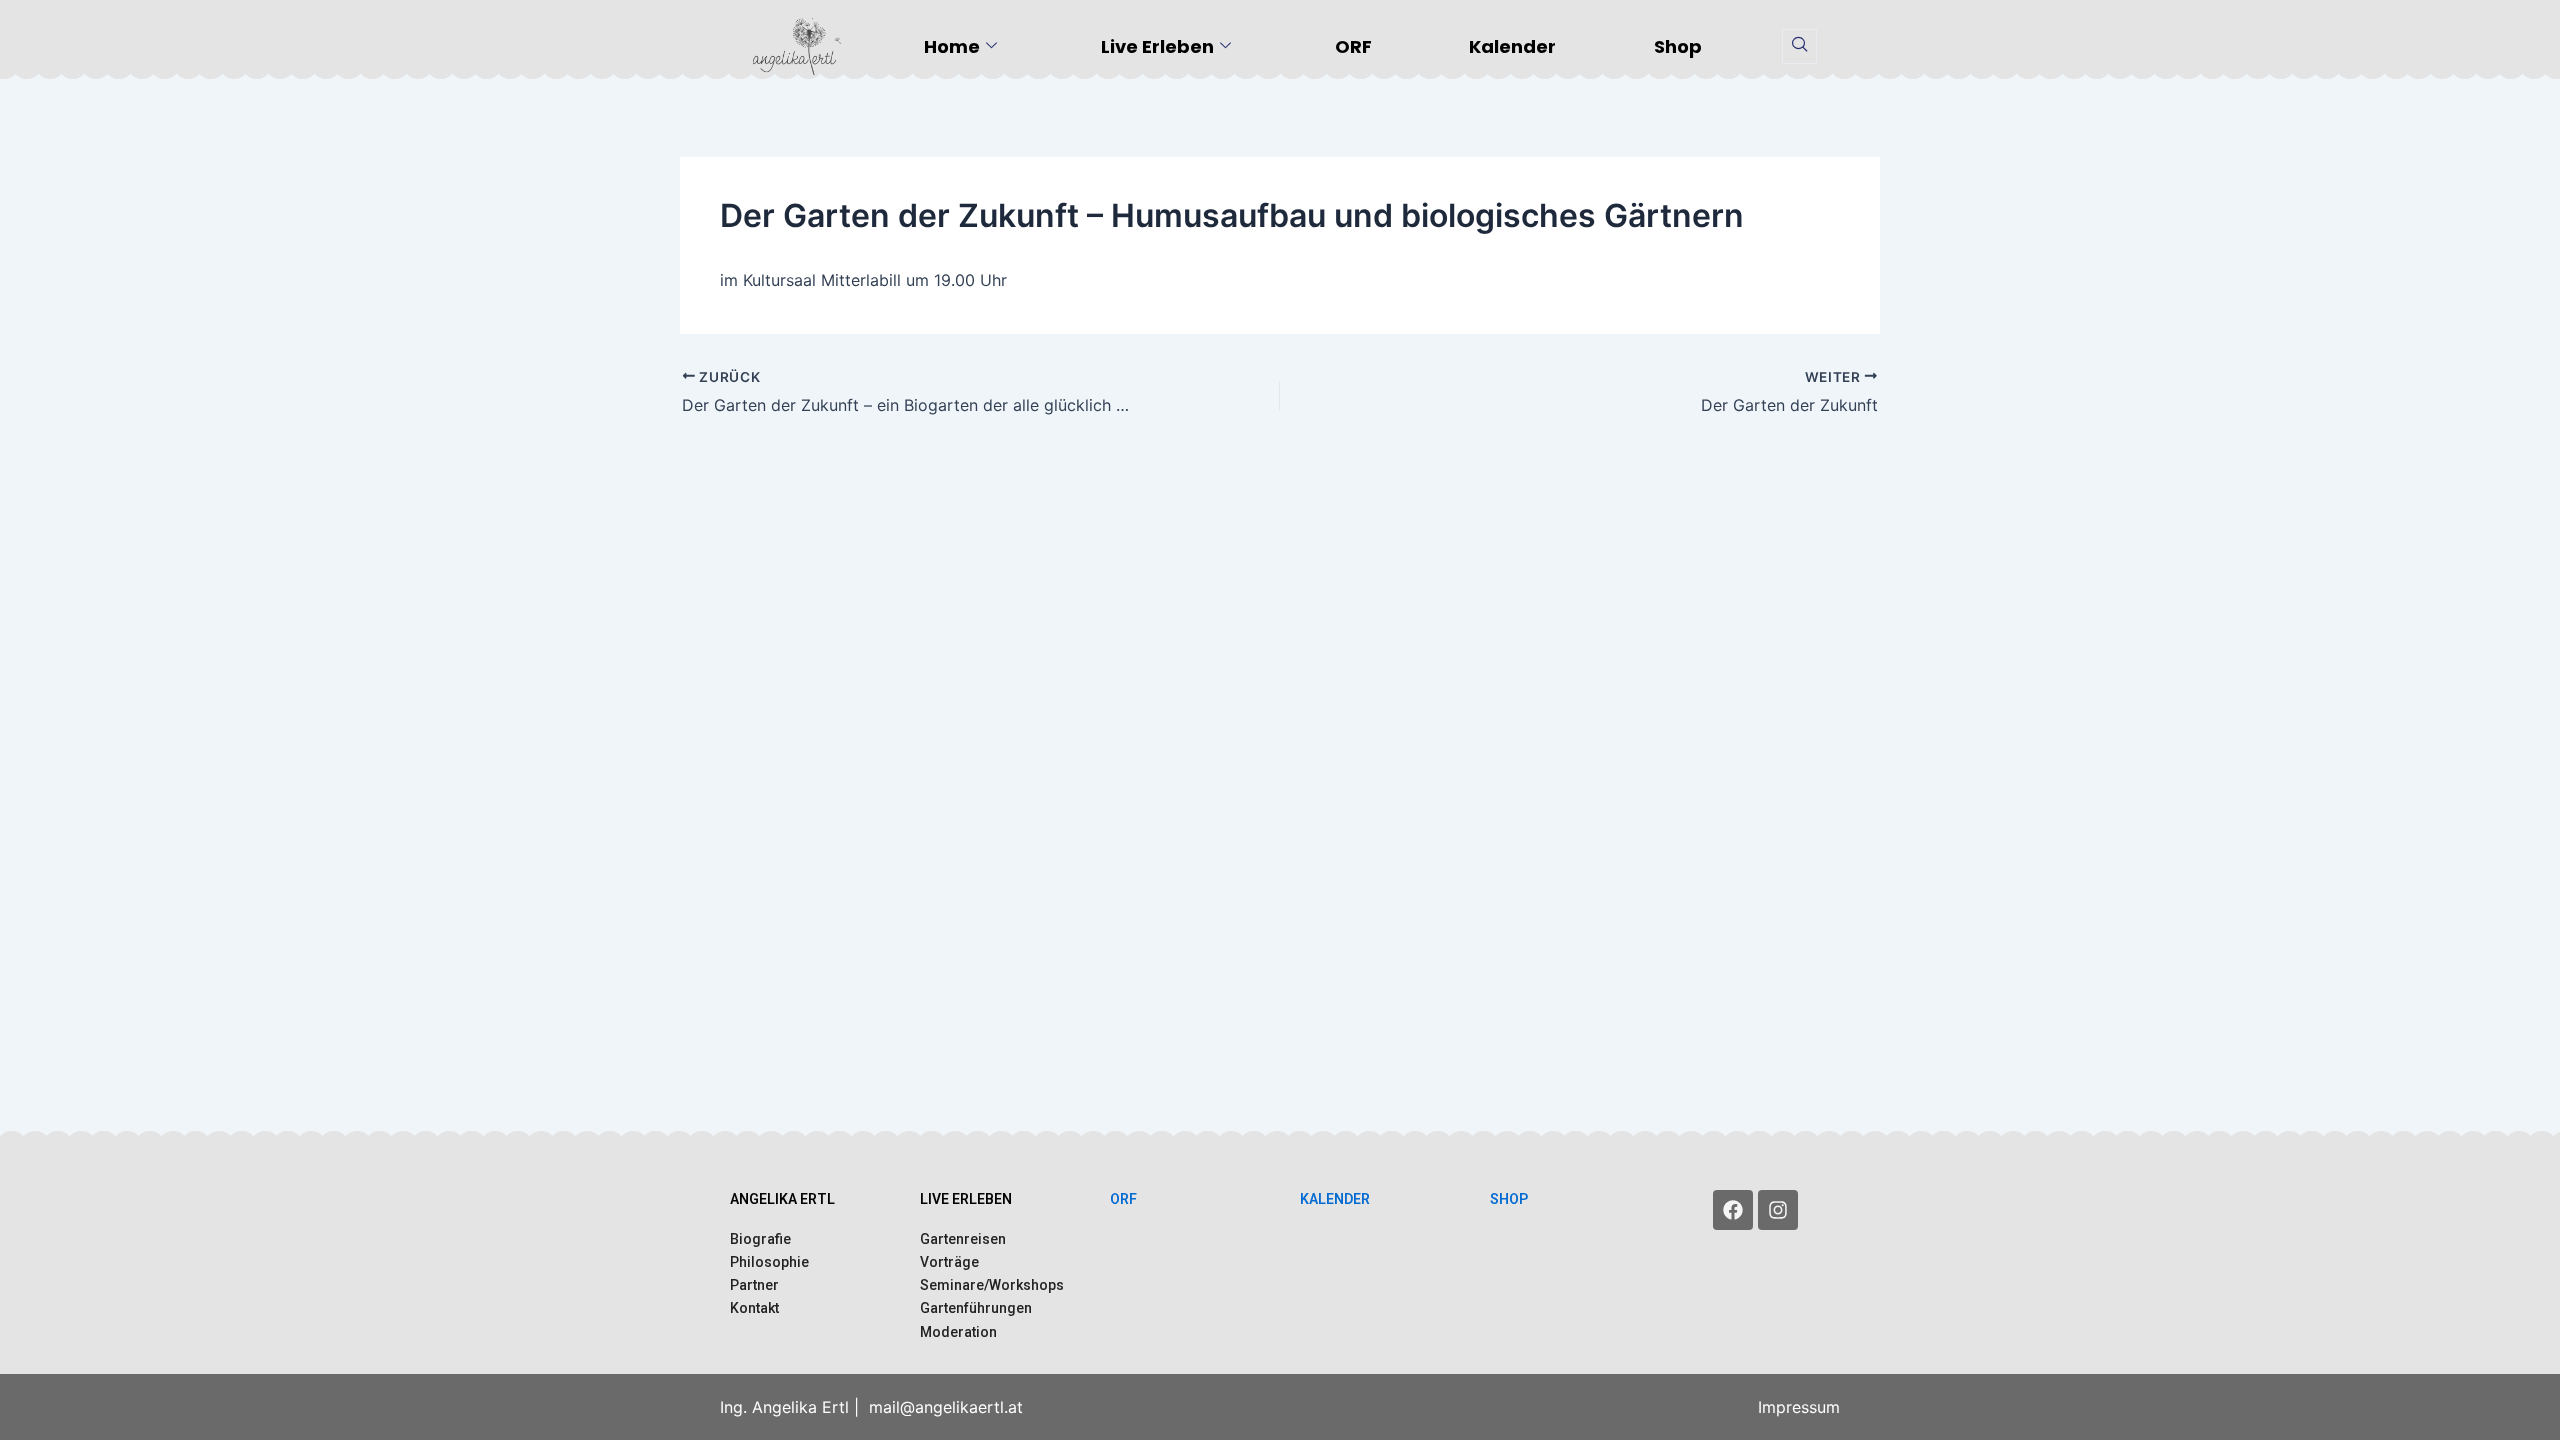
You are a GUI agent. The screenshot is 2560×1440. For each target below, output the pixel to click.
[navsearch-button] (1799, 46)
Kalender (1512, 46)
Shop (1678, 46)
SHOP (1509, 1199)
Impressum (1799, 1407)
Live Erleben (1157, 46)
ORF (1353, 46)
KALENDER (1335, 1199)
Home (952, 46)
